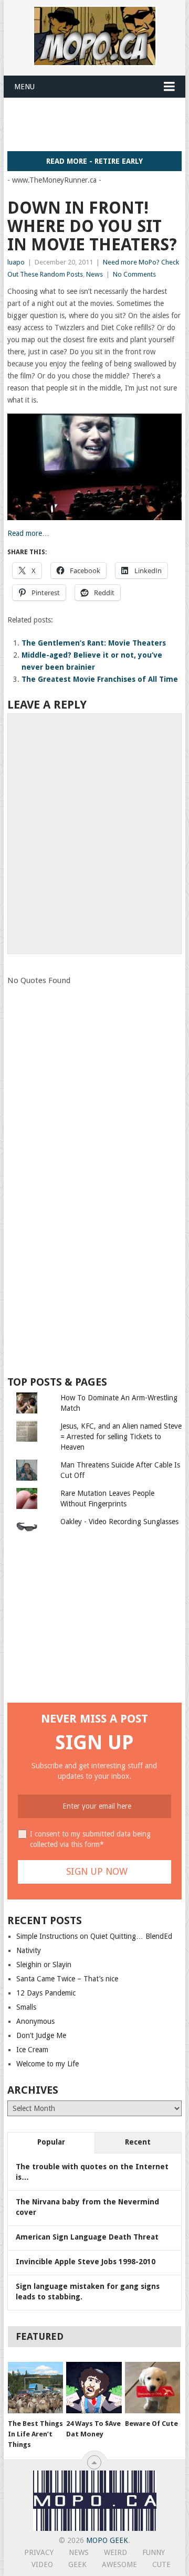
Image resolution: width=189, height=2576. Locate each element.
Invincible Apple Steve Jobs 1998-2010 (86, 2262)
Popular (51, 2142)
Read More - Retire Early (94, 161)
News (94, 274)
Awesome (119, 2564)
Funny (154, 2552)
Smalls (26, 2007)
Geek (77, 2564)
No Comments (134, 274)
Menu (24, 87)
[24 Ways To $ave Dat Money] (94, 2388)
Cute (161, 2564)
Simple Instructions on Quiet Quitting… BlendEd (94, 1936)
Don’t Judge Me (41, 2035)
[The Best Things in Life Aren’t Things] (35, 2388)
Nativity (29, 1950)
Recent (138, 2142)
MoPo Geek (107, 2540)
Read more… (28, 533)
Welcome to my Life (48, 2064)
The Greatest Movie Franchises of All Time (100, 679)
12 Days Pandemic (46, 1993)
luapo (16, 262)
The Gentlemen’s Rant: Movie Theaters (94, 643)
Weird (115, 2552)
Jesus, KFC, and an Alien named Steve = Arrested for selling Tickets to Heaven (121, 1437)
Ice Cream (32, 2050)
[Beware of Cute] (153, 2388)
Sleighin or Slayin (44, 1965)
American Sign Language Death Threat (87, 2237)
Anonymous (35, 2021)
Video (42, 2564)
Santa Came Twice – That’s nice (67, 1979)
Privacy (39, 2552)
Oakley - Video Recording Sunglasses (119, 1522)
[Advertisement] (98, 124)
